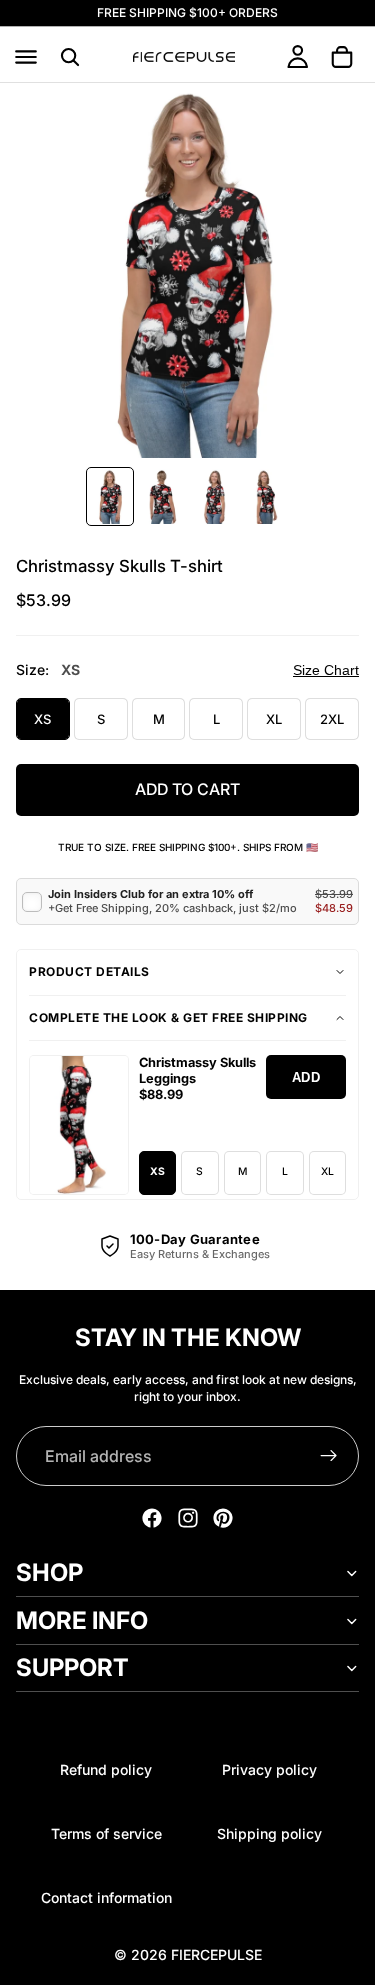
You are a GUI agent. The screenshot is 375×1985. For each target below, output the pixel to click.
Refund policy (106, 1769)
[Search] (70, 57)
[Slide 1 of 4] (110, 496)
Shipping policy (269, 1833)
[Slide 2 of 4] (162, 496)
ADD (306, 1077)
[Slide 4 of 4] (266, 496)
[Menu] (26, 57)
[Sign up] (329, 1456)
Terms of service (106, 1833)
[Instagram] (188, 1518)
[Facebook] (152, 1518)
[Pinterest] (223, 1518)
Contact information (106, 1897)
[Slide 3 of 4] (214, 496)
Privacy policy (269, 1769)
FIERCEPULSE (216, 1954)
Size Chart (326, 670)
